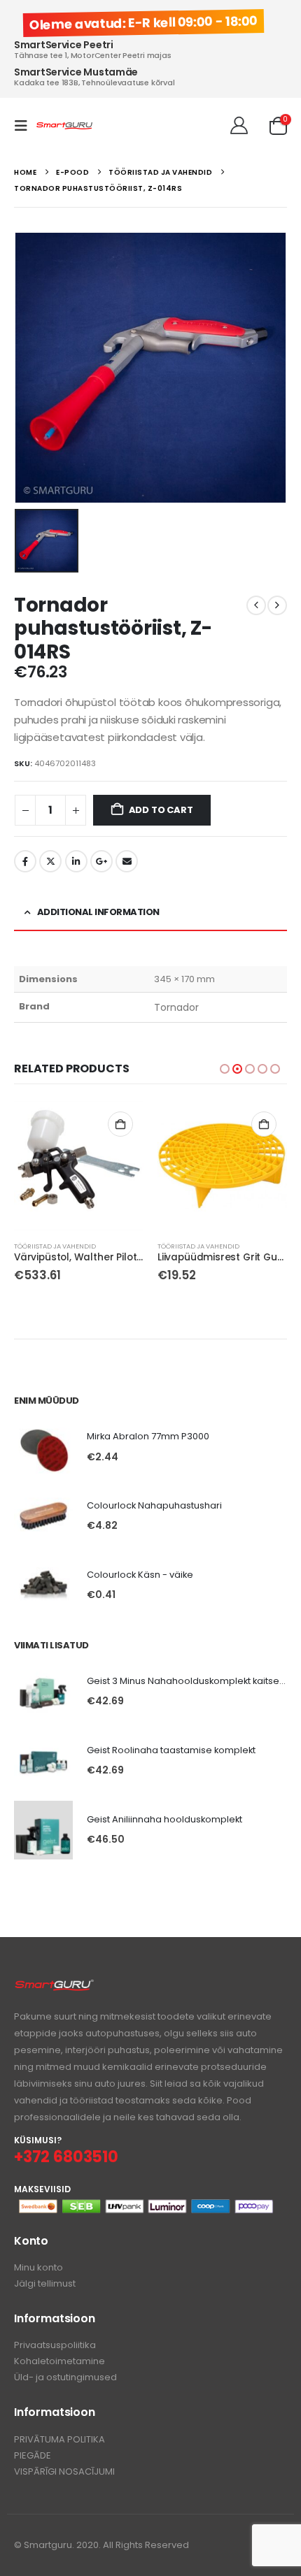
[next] (277, 605)
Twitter (50, 861)
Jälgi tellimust (45, 2283)
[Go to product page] (79, 1166)
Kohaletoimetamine (59, 2361)
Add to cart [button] (120, 1124)
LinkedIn (76, 861)
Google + (101, 861)
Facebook (25, 861)
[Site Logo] (64, 126)
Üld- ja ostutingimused (65, 2377)
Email (127, 861)
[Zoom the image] (54, 1986)
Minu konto (38, 2267)
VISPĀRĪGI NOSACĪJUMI (64, 2471)
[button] (25, 126)
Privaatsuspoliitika (55, 2345)
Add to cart (161, 810)
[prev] (256, 605)
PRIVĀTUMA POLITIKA (59, 2439)
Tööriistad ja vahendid (55, 1246)
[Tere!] (239, 126)
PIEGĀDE (33, 2455)
